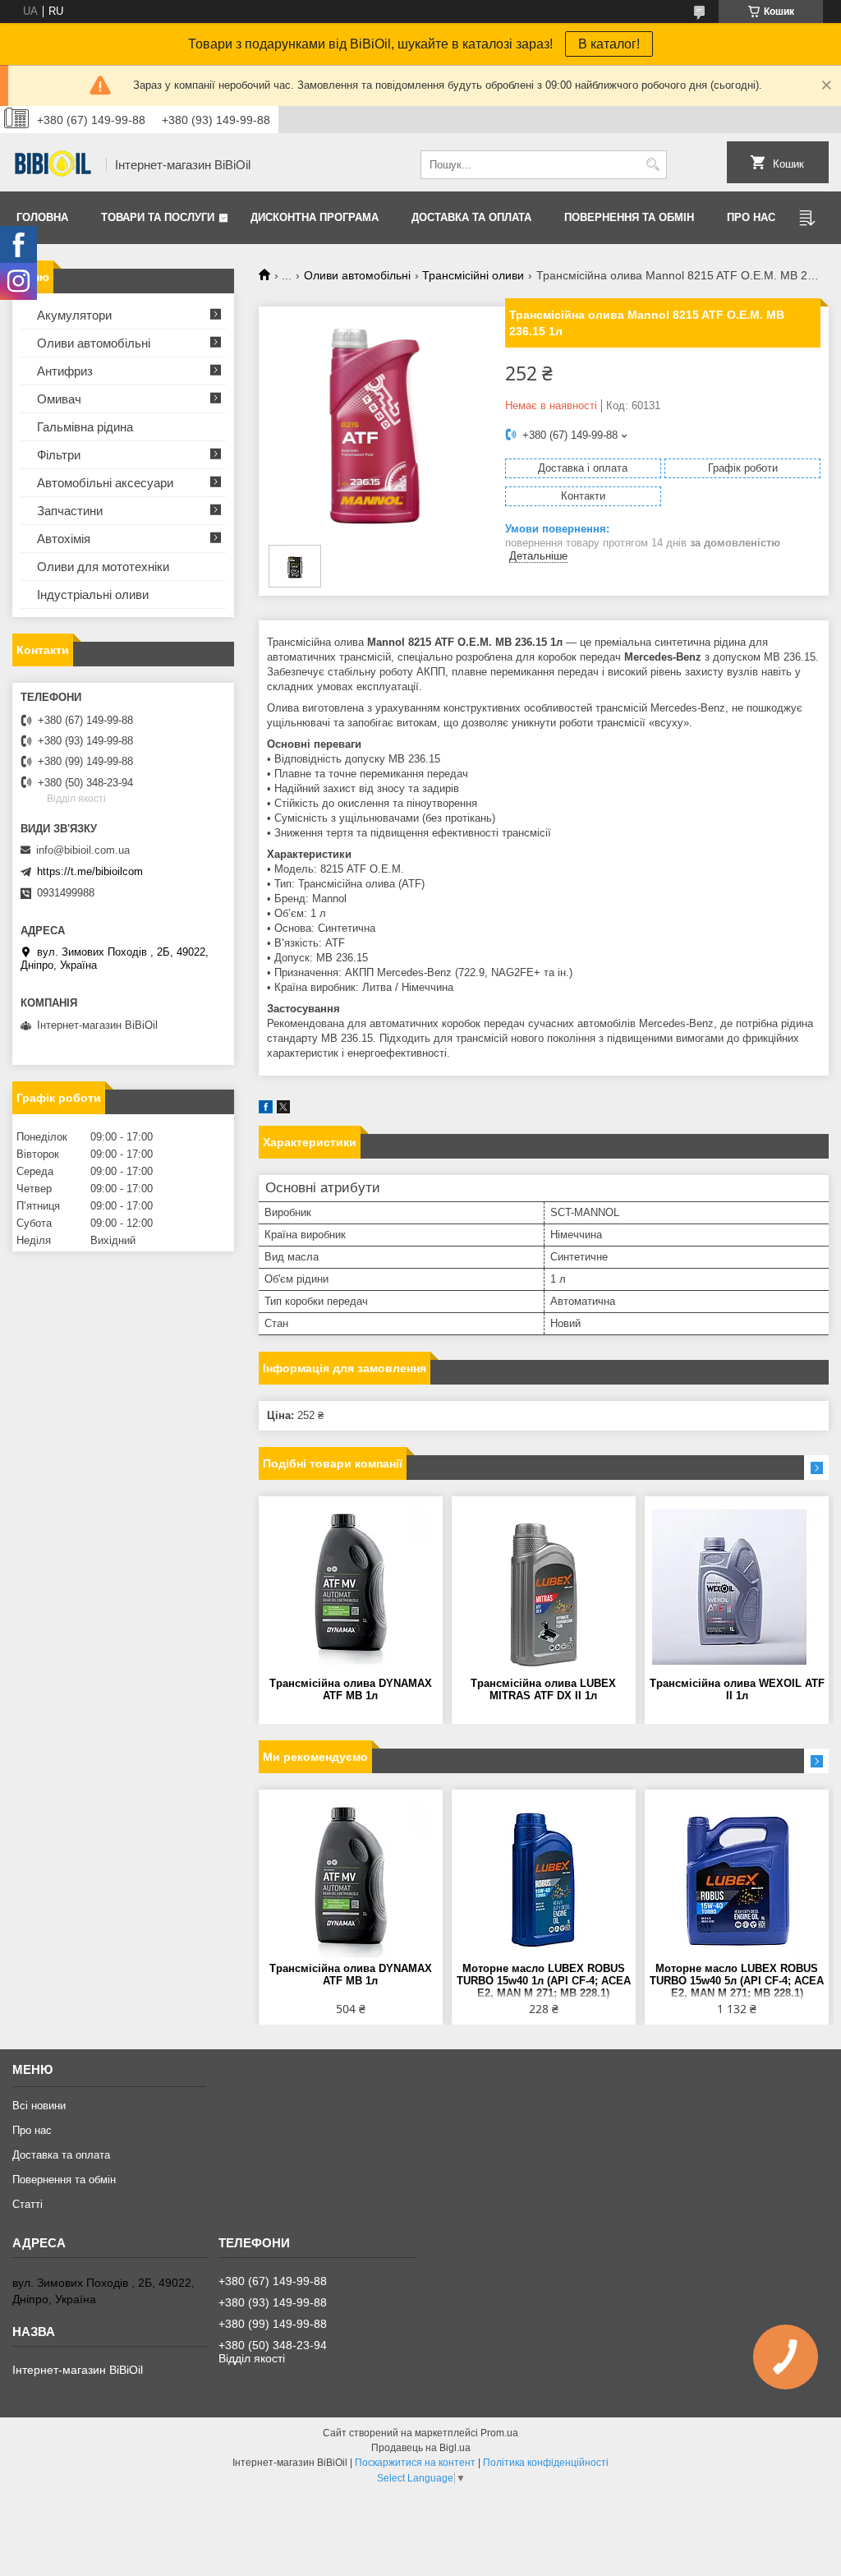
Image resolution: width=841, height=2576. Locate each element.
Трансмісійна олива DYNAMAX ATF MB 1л (351, 1689)
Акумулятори (74, 315)
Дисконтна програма (315, 217)
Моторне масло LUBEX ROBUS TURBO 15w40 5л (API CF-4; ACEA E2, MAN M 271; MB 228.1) (737, 1981)
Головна (42, 217)
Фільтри (59, 455)
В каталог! (609, 44)
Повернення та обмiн (629, 217)
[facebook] (266, 1110)
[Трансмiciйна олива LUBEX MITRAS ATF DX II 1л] (544, 1587)
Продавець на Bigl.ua (421, 2448)
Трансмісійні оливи (473, 275)
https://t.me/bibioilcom (90, 871)
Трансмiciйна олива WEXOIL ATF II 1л (737, 1689)
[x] (283, 1110)
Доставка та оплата (471, 217)
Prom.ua (499, 2433)
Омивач (59, 399)
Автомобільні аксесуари (105, 483)
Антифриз (65, 371)
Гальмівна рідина (85, 427)
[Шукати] (653, 165)
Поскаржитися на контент (415, 2463)
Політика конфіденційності (546, 2463)
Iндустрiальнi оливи (93, 594)
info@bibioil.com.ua (83, 850)
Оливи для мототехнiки (103, 567)
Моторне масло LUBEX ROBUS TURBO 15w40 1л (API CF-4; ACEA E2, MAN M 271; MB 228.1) (544, 1981)
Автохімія (64, 539)
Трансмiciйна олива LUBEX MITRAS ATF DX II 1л (543, 1689)
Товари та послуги (158, 217)
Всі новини (39, 2106)
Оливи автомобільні (357, 275)
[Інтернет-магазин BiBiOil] (53, 165)
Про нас (751, 217)
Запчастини (70, 511)
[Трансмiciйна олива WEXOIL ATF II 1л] (737, 1587)
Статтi (28, 2204)
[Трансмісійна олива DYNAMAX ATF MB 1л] (351, 1587)
